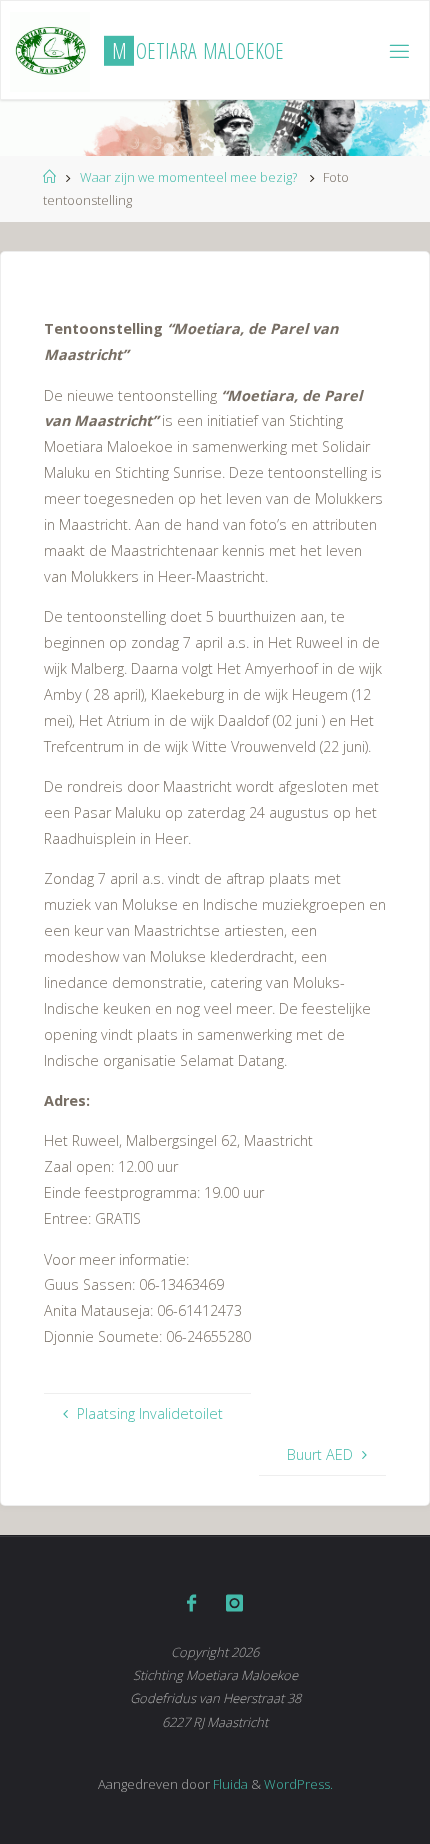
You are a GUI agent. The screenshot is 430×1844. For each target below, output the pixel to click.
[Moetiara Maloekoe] (50, 50)
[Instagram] (234, 1603)
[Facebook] (191, 1603)
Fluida (229, 1784)
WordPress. (298, 1784)
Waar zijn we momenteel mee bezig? (188, 177)
